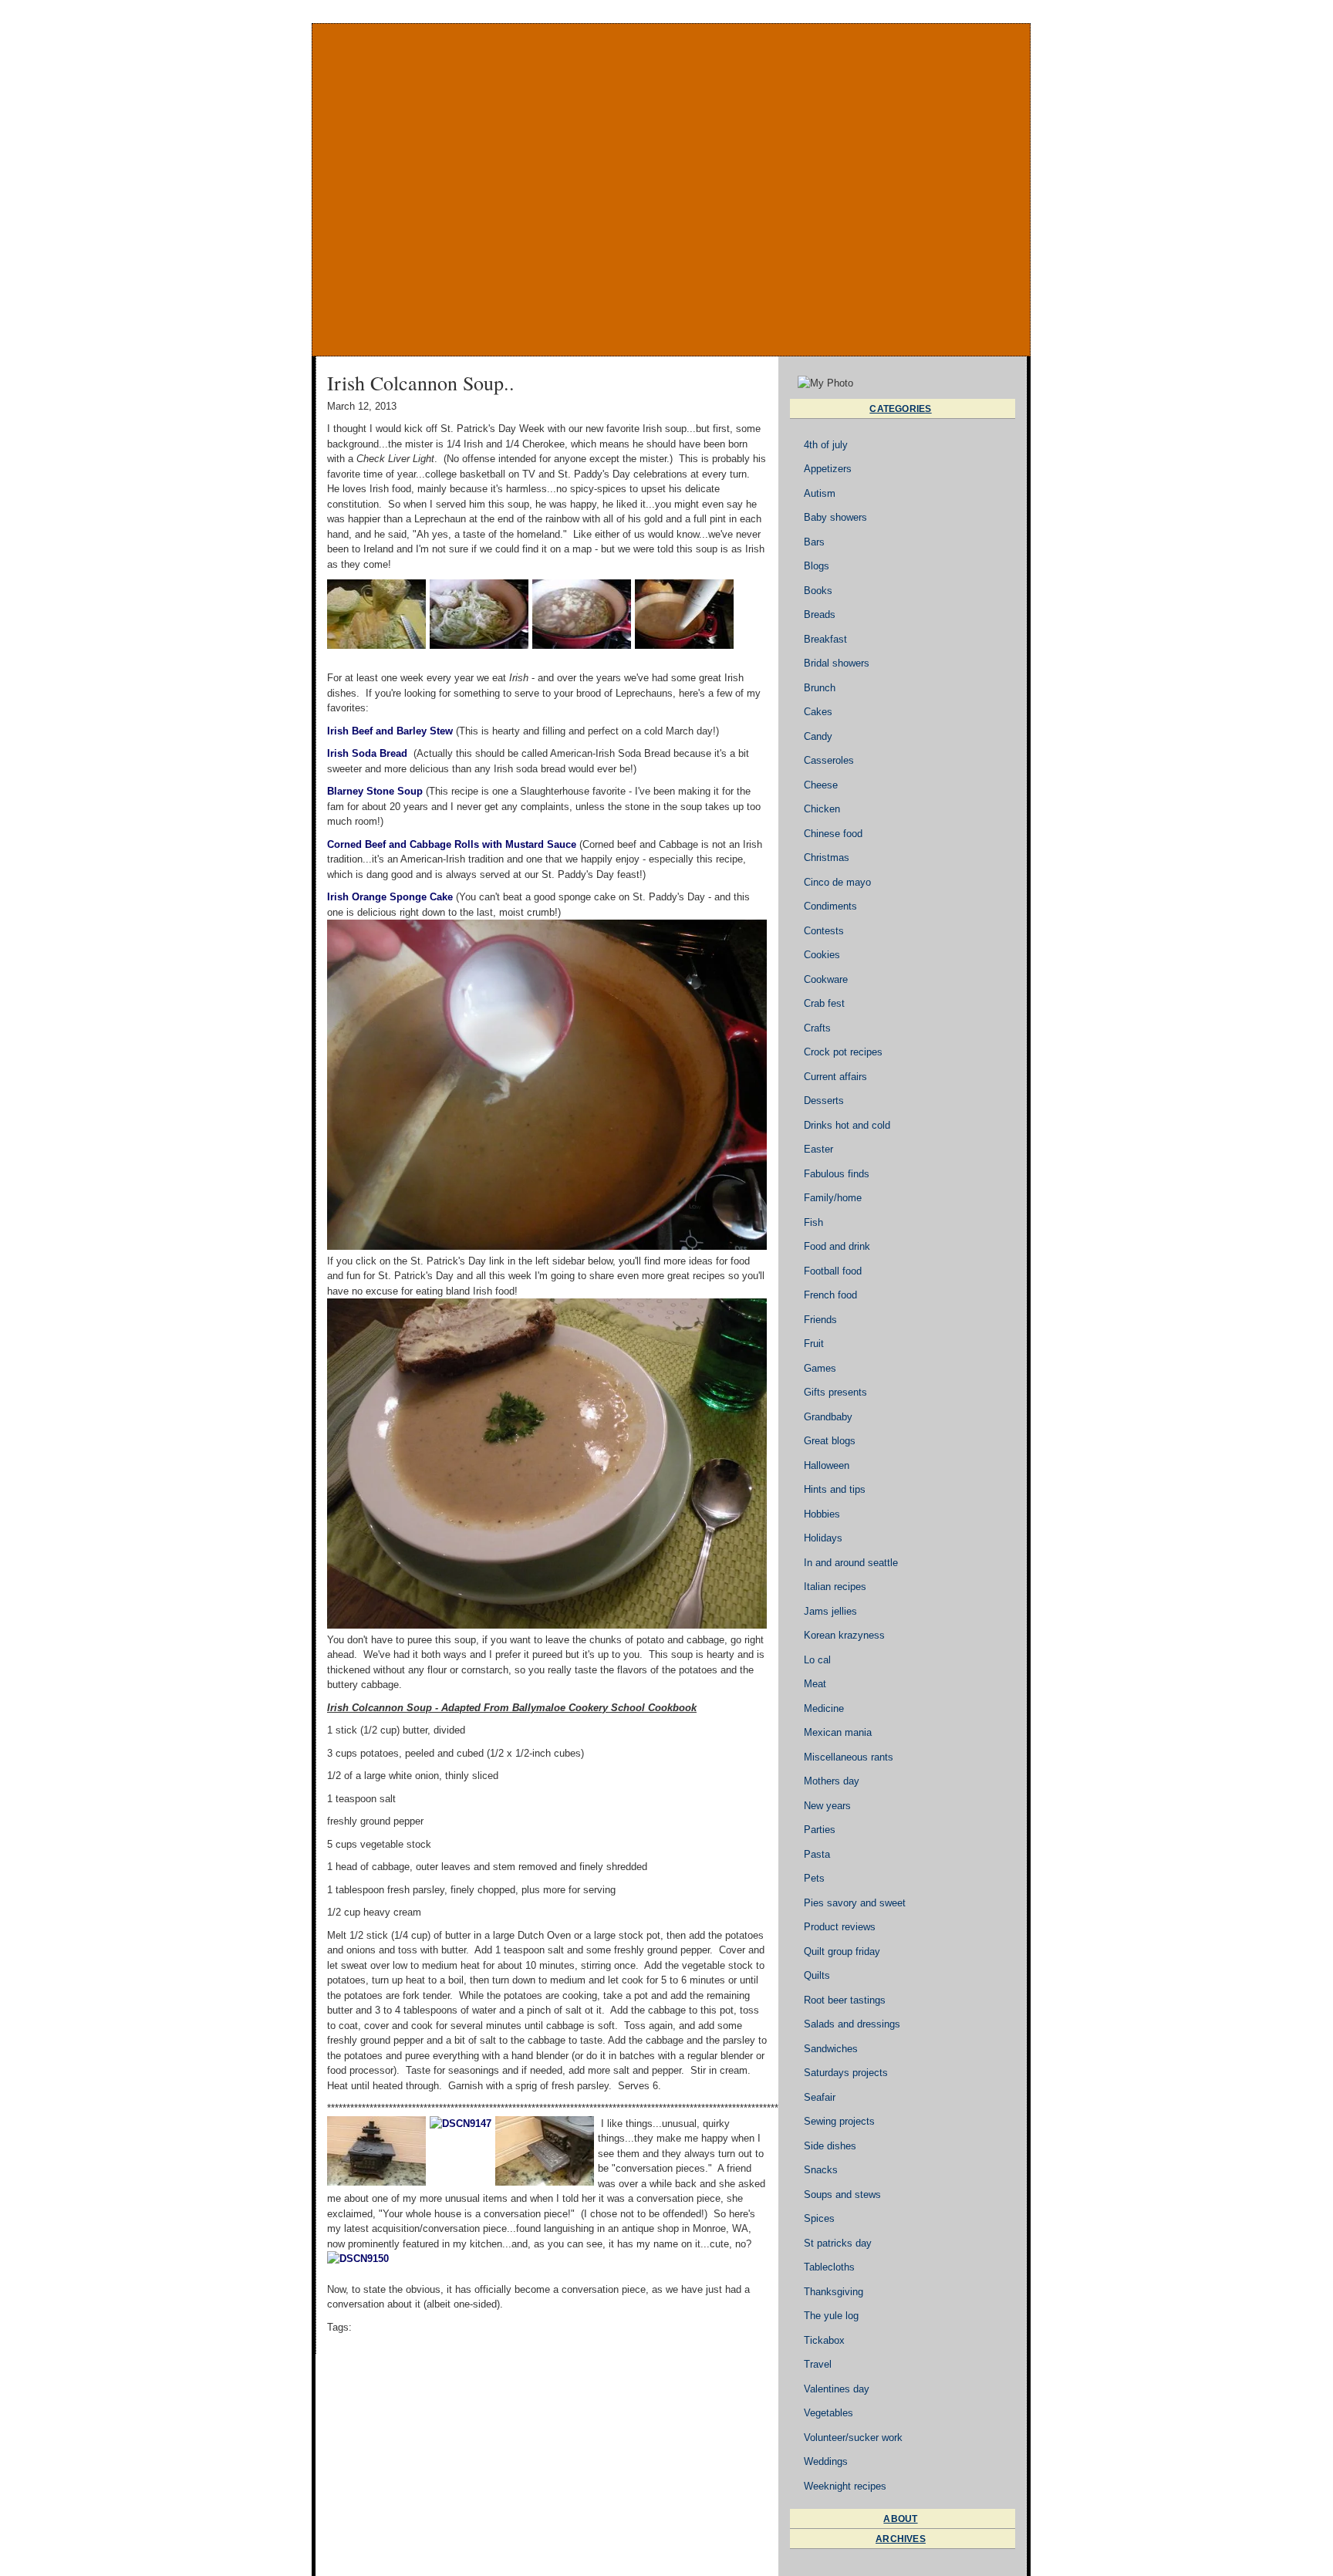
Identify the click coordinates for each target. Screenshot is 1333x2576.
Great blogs (830, 1441)
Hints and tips (835, 1489)
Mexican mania (838, 1732)
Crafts (817, 1028)
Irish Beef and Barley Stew (390, 731)
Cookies (822, 955)
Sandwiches (831, 2049)
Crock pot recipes (843, 1052)
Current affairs (835, 1077)
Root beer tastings (845, 2000)
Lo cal (817, 1660)
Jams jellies (830, 1611)
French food (830, 1295)
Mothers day (832, 1781)
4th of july (826, 445)
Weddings (826, 2461)
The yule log (831, 2316)
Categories (900, 409)
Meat (815, 1684)
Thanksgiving (834, 2292)
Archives (901, 2539)
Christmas (827, 858)
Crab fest (824, 1003)
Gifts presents (835, 1392)
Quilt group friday (842, 1951)
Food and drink (837, 1246)
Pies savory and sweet (855, 1903)
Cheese (821, 785)
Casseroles (829, 760)
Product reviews (840, 1927)
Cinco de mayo (837, 882)
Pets (814, 1878)
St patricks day (838, 2243)
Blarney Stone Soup (375, 791)
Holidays (823, 1538)
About (900, 2519)
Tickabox (824, 2340)
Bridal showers (837, 663)
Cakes (818, 712)
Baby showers (835, 517)
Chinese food (833, 834)
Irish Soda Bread (367, 753)
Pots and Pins (671, 190)
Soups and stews (842, 2194)
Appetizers (828, 469)
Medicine (824, 1708)
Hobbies (822, 1514)
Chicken (822, 809)
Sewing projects (839, 2121)
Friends (820, 1320)
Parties (820, 1830)
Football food (833, 1271)
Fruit (814, 1344)
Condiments (830, 906)
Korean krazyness (844, 1635)
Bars (814, 542)
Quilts (817, 1975)
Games (820, 1368)
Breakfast (825, 639)
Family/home (833, 1198)
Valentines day (837, 2389)
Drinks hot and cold (847, 1125)
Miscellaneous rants (849, 1757)
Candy (818, 736)
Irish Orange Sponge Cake (390, 897)
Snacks (821, 2170)
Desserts (824, 1101)
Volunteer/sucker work (853, 2438)
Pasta (817, 1854)
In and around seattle (851, 1563)
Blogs (817, 566)
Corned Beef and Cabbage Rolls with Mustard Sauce (452, 844)
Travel (818, 2364)
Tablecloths (829, 2267)
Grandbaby (828, 1417)
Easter (818, 1149)
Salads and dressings (852, 2024)
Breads (820, 614)
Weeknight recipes (845, 2486)
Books (818, 591)
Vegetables (828, 2413)
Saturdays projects (846, 2073)
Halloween (827, 1465)
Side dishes (830, 2146)
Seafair (820, 2097)
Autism (820, 493)
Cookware (826, 979)
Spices (819, 2218)
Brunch (820, 688)
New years (827, 1806)
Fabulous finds (837, 1174)
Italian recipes (835, 1587)
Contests (824, 931)
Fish (813, 1222)
